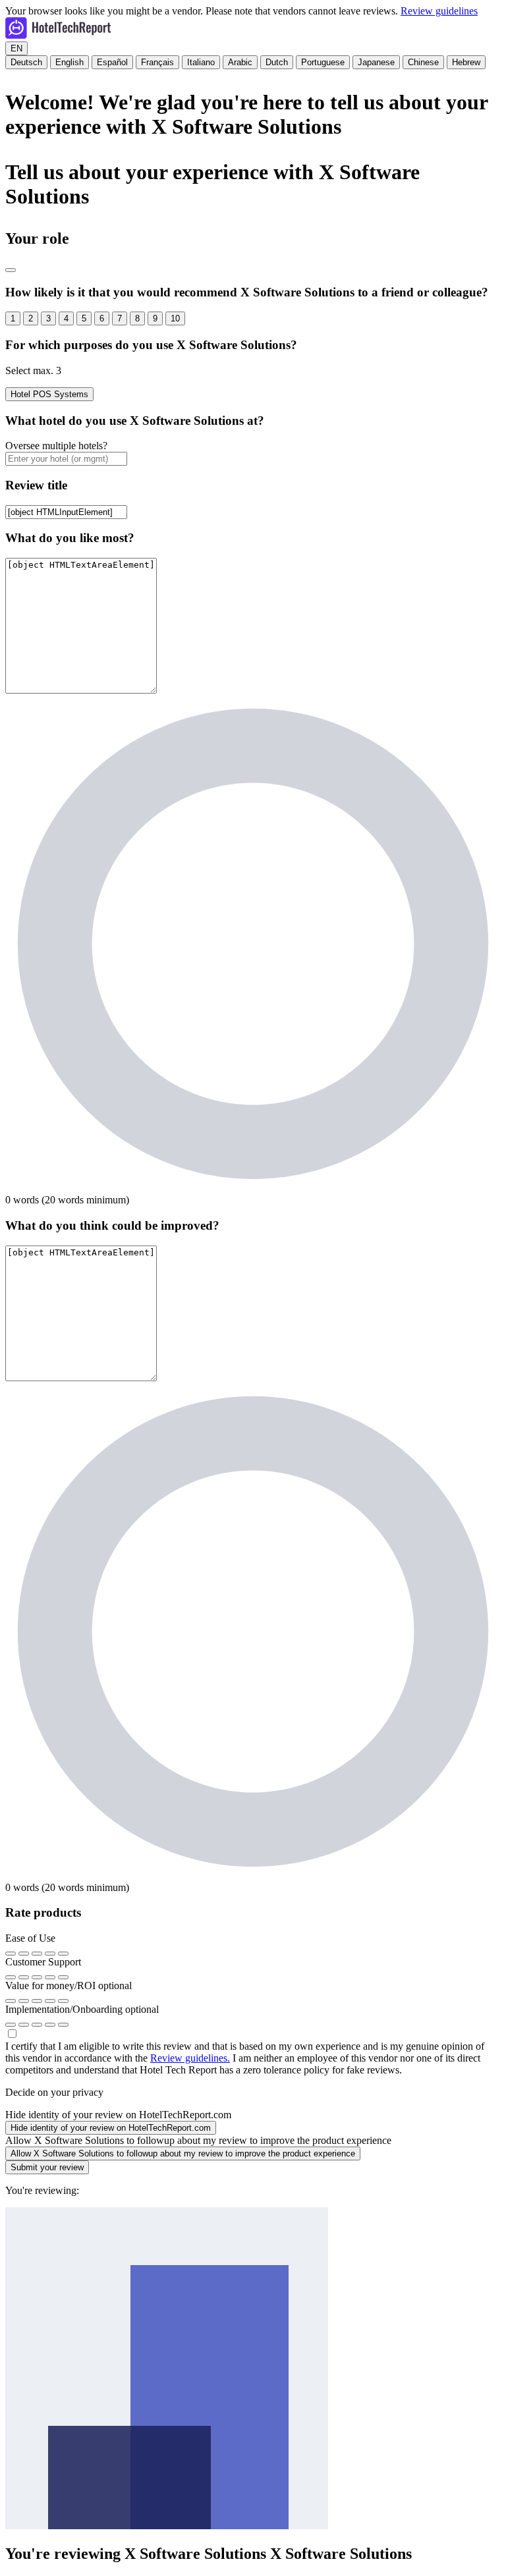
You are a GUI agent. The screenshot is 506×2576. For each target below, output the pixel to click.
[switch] (111, 2128)
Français (157, 62)
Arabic (240, 62)
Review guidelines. (190, 2058)
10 (175, 318)
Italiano (201, 62)
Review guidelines (439, 11)
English (70, 62)
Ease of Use (30, 1938)
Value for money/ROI (69, 1986)
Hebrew (466, 62)
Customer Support (43, 1962)
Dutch (277, 62)
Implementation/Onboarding (82, 2009)
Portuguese (323, 62)
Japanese (376, 62)
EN (16, 48)
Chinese (423, 62)
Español (112, 62)
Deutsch (26, 62)
